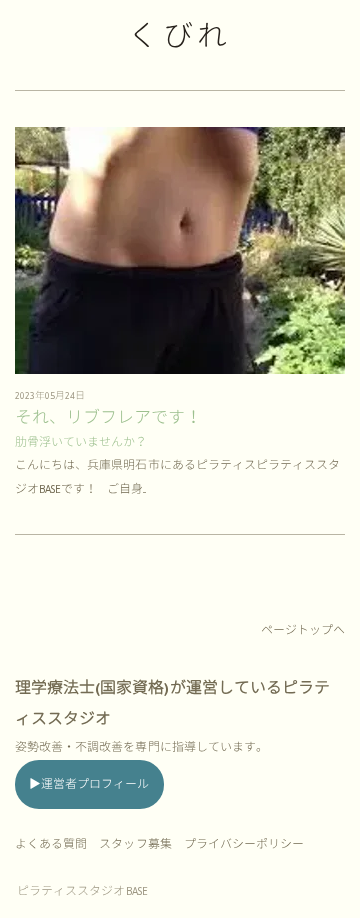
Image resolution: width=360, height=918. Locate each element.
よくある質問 (51, 844)
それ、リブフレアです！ (109, 418)
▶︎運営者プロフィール (89, 784)
